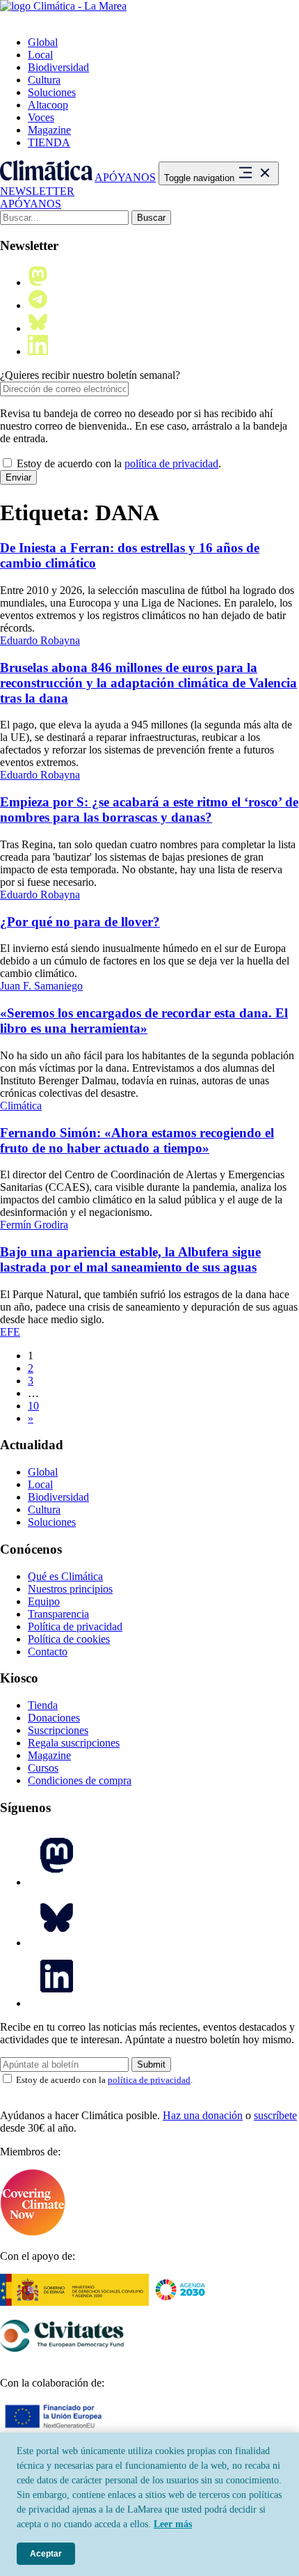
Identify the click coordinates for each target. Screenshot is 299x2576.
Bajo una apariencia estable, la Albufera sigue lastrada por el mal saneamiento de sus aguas (130, 1259)
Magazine (49, 130)
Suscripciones (58, 1730)
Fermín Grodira (34, 1225)
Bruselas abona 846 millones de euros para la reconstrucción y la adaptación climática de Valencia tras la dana (148, 683)
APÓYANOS (125, 177)
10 (33, 1406)
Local (40, 55)
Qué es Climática (65, 1576)
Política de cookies (69, 1639)
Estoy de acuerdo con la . (118, 463)
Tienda (43, 1705)
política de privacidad (171, 463)
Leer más (173, 2524)
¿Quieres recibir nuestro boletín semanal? (90, 375)
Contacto (48, 1652)
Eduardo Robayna (40, 640)
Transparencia (58, 1614)
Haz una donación (203, 2115)
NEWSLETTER (37, 191)
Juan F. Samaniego (41, 986)
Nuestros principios (70, 1589)
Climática (21, 1106)
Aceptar (46, 2554)
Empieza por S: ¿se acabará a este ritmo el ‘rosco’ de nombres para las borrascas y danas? (149, 810)
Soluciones (52, 92)
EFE (10, 1332)
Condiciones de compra (80, 1780)
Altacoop (48, 105)
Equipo (44, 1601)
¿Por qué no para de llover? (80, 922)
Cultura (44, 80)
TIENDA (49, 142)
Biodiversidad (58, 67)
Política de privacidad (75, 1626)
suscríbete (275, 2115)
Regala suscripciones (74, 1743)
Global (43, 42)
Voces (41, 117)
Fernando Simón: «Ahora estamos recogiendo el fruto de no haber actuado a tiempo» (137, 1140)
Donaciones (54, 1718)
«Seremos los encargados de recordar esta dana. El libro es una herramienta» (144, 1021)
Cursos (43, 1768)
